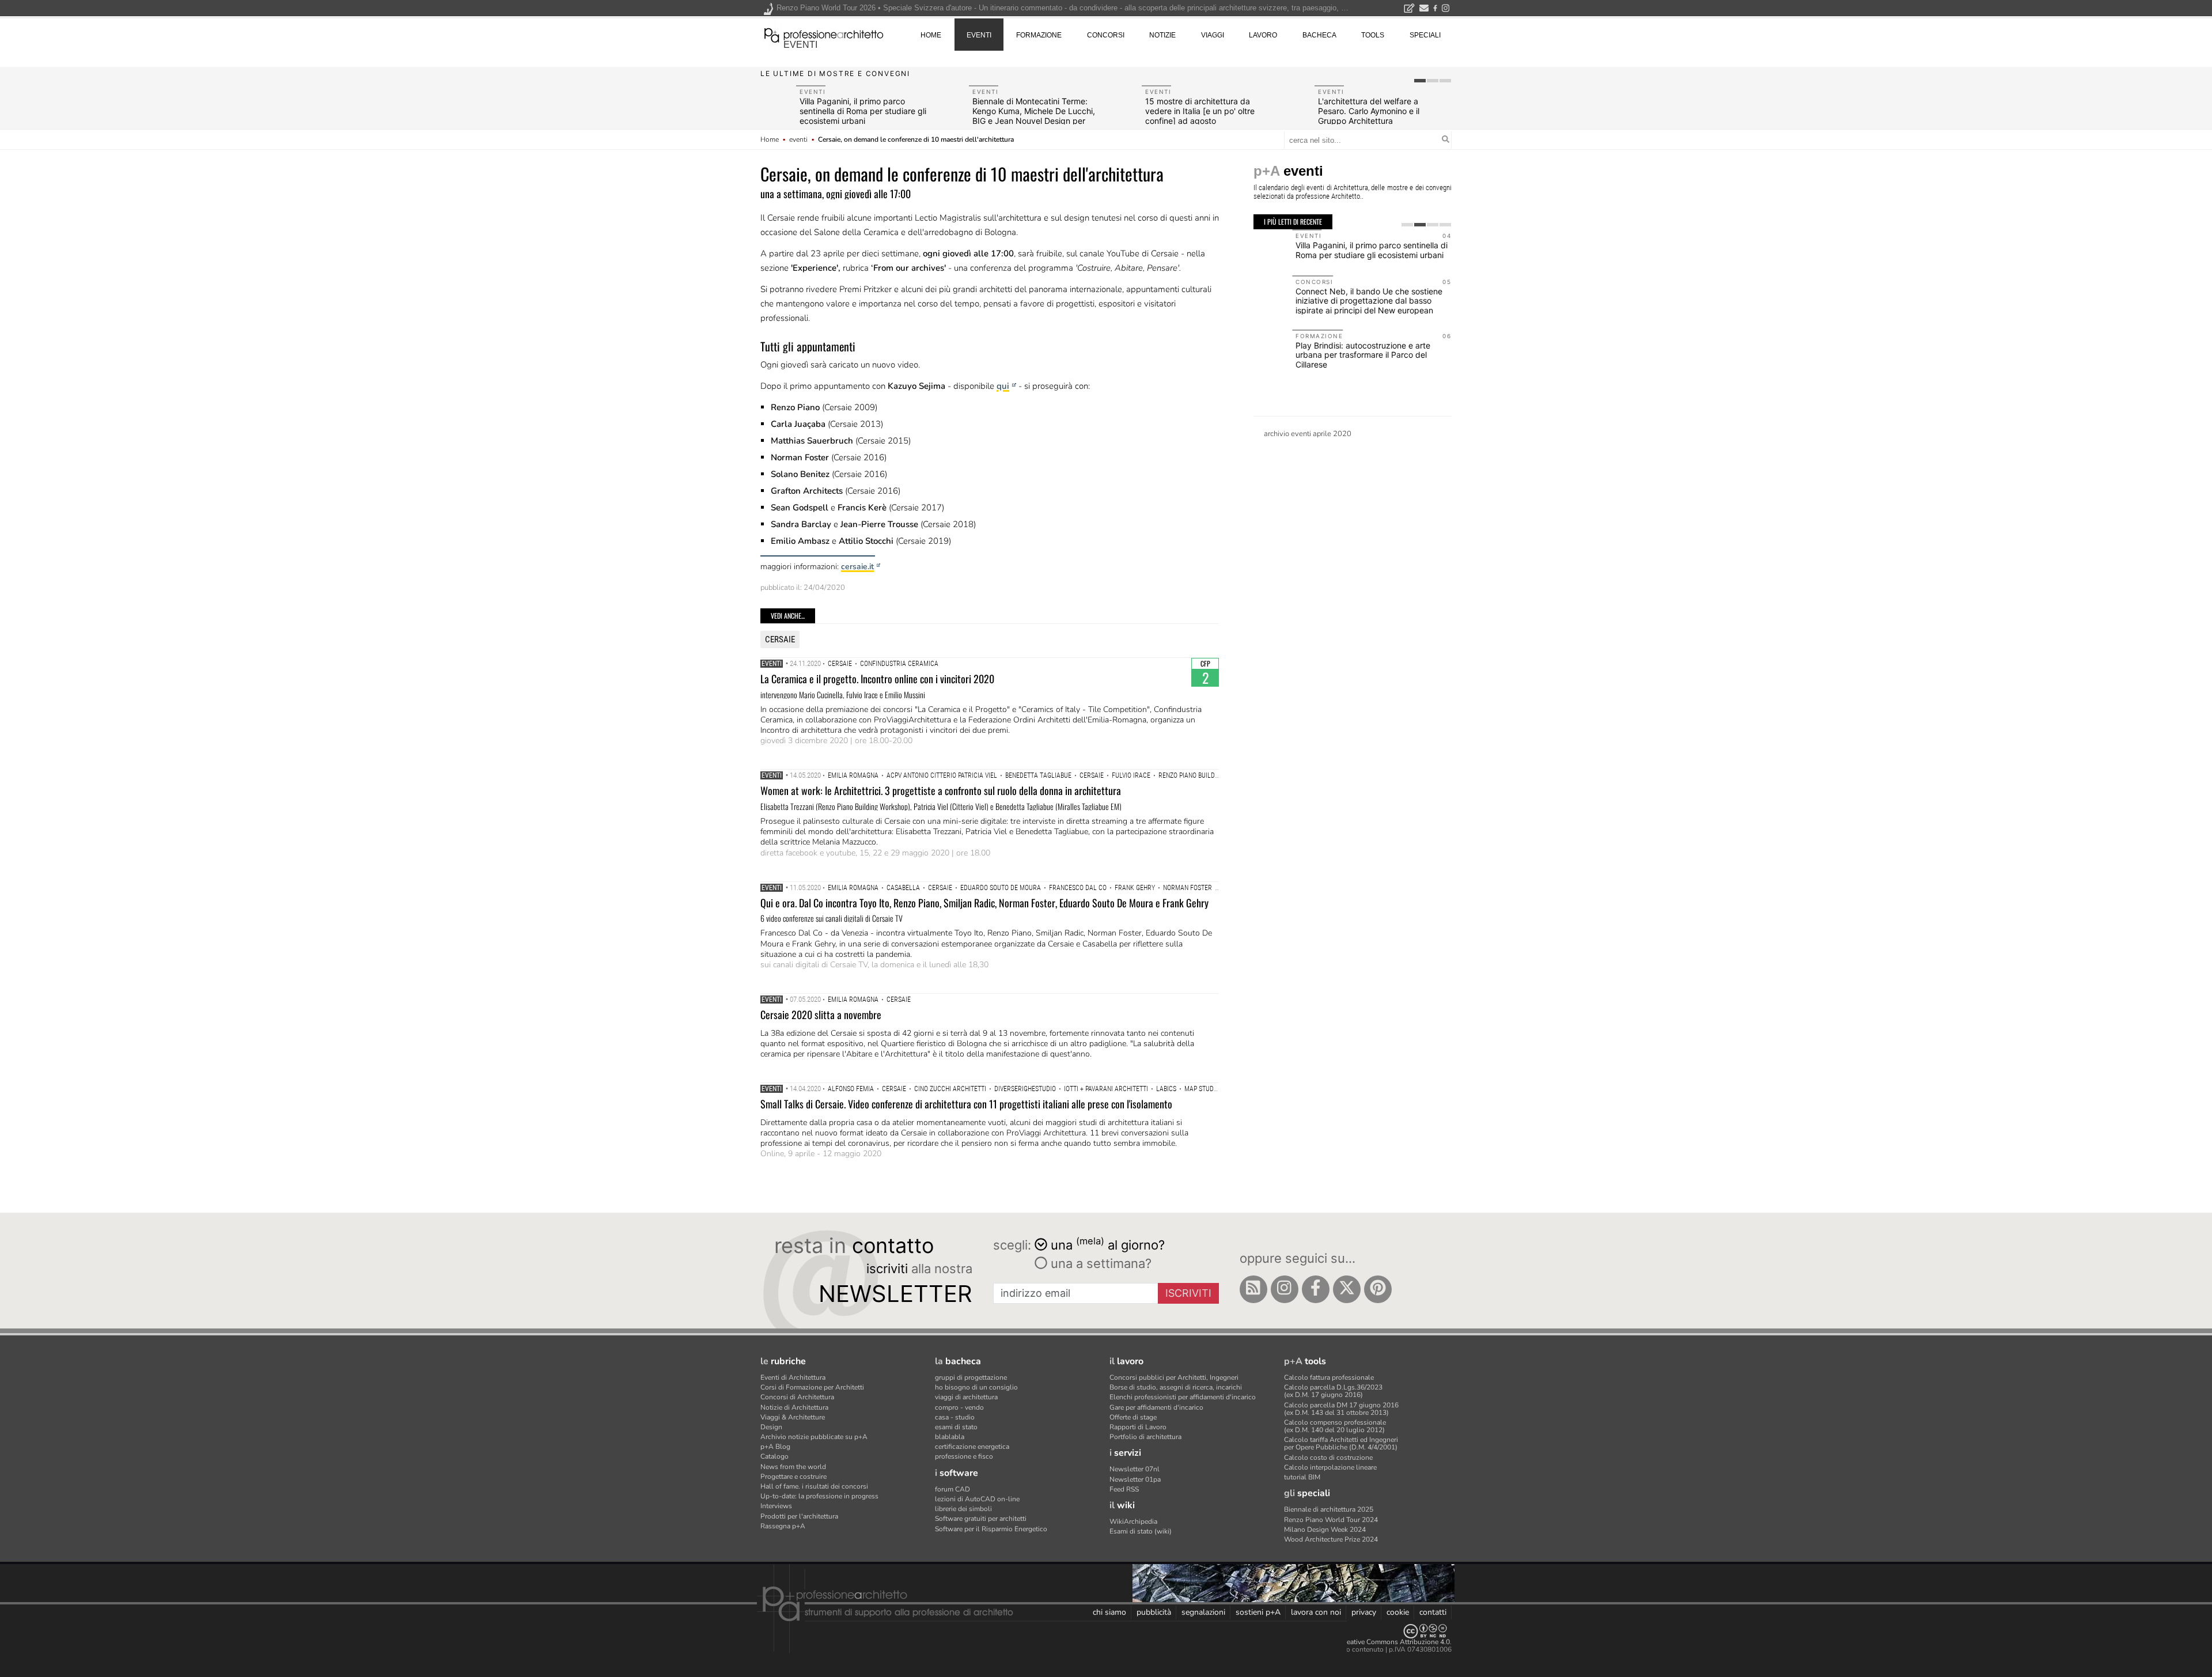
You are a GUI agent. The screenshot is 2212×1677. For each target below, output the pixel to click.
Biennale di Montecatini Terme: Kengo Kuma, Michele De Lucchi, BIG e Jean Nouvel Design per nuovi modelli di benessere (1034, 116)
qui (1003, 386)
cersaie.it (857, 567)
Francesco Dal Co (1078, 888)
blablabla (950, 1437)
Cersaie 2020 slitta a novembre (821, 1014)
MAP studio (1202, 1089)
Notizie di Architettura (794, 1407)
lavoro (1263, 35)
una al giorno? (1108, 1244)
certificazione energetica (972, 1447)
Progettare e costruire (793, 1477)
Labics (1166, 1089)
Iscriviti (1188, 1293)
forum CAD (952, 1489)
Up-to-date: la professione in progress (819, 1496)
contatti (1433, 1612)
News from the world (793, 1467)
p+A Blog (775, 1447)
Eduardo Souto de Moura (1001, 888)
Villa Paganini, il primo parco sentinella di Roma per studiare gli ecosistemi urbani (863, 111)
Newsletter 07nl (1135, 1469)
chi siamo (1109, 1612)
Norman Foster (1188, 888)
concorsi (1106, 35)
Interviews (776, 1506)
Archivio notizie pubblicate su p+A (814, 1437)
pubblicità (1154, 1612)
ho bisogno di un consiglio (976, 1387)
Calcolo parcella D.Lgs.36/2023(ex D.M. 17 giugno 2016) (1333, 1391)
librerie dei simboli (963, 1509)
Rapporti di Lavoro (1138, 1427)
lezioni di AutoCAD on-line (977, 1499)
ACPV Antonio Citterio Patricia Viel (942, 775)
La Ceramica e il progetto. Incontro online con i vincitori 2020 (877, 679)
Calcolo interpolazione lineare (1330, 1467)
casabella (903, 888)
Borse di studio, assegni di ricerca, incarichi (1176, 1387)
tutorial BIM (1302, 1477)
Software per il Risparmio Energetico (991, 1529)
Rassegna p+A (783, 1526)
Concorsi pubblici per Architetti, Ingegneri (1174, 1377)
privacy (1364, 1612)
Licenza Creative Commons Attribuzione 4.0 (1382, 1642)
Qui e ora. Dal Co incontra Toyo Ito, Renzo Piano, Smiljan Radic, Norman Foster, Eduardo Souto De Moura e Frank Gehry (984, 903)
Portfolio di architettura (1145, 1437)
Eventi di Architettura (793, 1377)
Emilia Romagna (853, 775)
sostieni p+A (1258, 1612)
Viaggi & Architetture (793, 1417)
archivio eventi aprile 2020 (1308, 434)
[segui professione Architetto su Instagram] (1285, 1289)
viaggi (1213, 35)
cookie (1398, 1612)
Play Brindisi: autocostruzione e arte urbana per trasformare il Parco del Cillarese (1324, 355)
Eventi (772, 664)
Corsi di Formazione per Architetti (812, 1387)
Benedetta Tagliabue (1038, 775)
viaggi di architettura (966, 1397)
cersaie (780, 639)
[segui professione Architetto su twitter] (1347, 1289)
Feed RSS (1124, 1489)
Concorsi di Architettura (797, 1397)
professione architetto (824, 34)
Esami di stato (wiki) (1141, 1531)
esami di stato (956, 1427)
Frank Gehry (1135, 888)
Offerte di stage (1133, 1417)
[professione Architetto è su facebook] (1316, 1289)
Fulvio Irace (1131, 775)
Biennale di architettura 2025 (1329, 1509)
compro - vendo (959, 1407)
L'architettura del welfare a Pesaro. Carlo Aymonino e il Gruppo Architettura (1369, 111)
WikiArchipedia (1133, 1521)
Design (771, 1427)
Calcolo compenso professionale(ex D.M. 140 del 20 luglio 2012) (1335, 1426)
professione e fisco (964, 1456)
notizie (1162, 35)
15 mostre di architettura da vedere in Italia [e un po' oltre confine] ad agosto (1200, 111)
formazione (1039, 35)
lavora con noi (1316, 1612)
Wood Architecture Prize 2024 (1331, 1539)
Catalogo (774, 1456)
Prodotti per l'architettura (799, 1516)
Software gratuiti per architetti (981, 1519)
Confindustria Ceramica (899, 664)
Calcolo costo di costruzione (1328, 1458)
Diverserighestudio (1025, 1089)
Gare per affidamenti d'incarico (1156, 1407)
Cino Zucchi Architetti (950, 1089)
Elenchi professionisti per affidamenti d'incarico (1183, 1397)
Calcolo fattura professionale (1329, 1377)
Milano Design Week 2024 (1325, 1530)
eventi (800, 45)
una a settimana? (1099, 1263)
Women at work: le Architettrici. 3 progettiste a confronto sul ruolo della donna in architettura (941, 790)
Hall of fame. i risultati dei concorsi (814, 1486)
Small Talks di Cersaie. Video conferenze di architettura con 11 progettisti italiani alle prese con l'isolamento (966, 1104)
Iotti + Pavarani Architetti (1106, 1089)
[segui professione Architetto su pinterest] (1378, 1289)
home (931, 35)
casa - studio (955, 1417)
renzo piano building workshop (1209, 775)
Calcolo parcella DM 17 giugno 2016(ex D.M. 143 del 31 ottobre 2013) (1341, 1409)
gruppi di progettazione (971, 1377)
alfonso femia (851, 1089)
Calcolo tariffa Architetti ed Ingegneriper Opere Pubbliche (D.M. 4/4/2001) (1341, 1443)
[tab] (1420, 81)
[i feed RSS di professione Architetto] (1253, 1289)
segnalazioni (1203, 1612)
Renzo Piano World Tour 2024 (1331, 1520)
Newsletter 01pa (1135, 1479)
